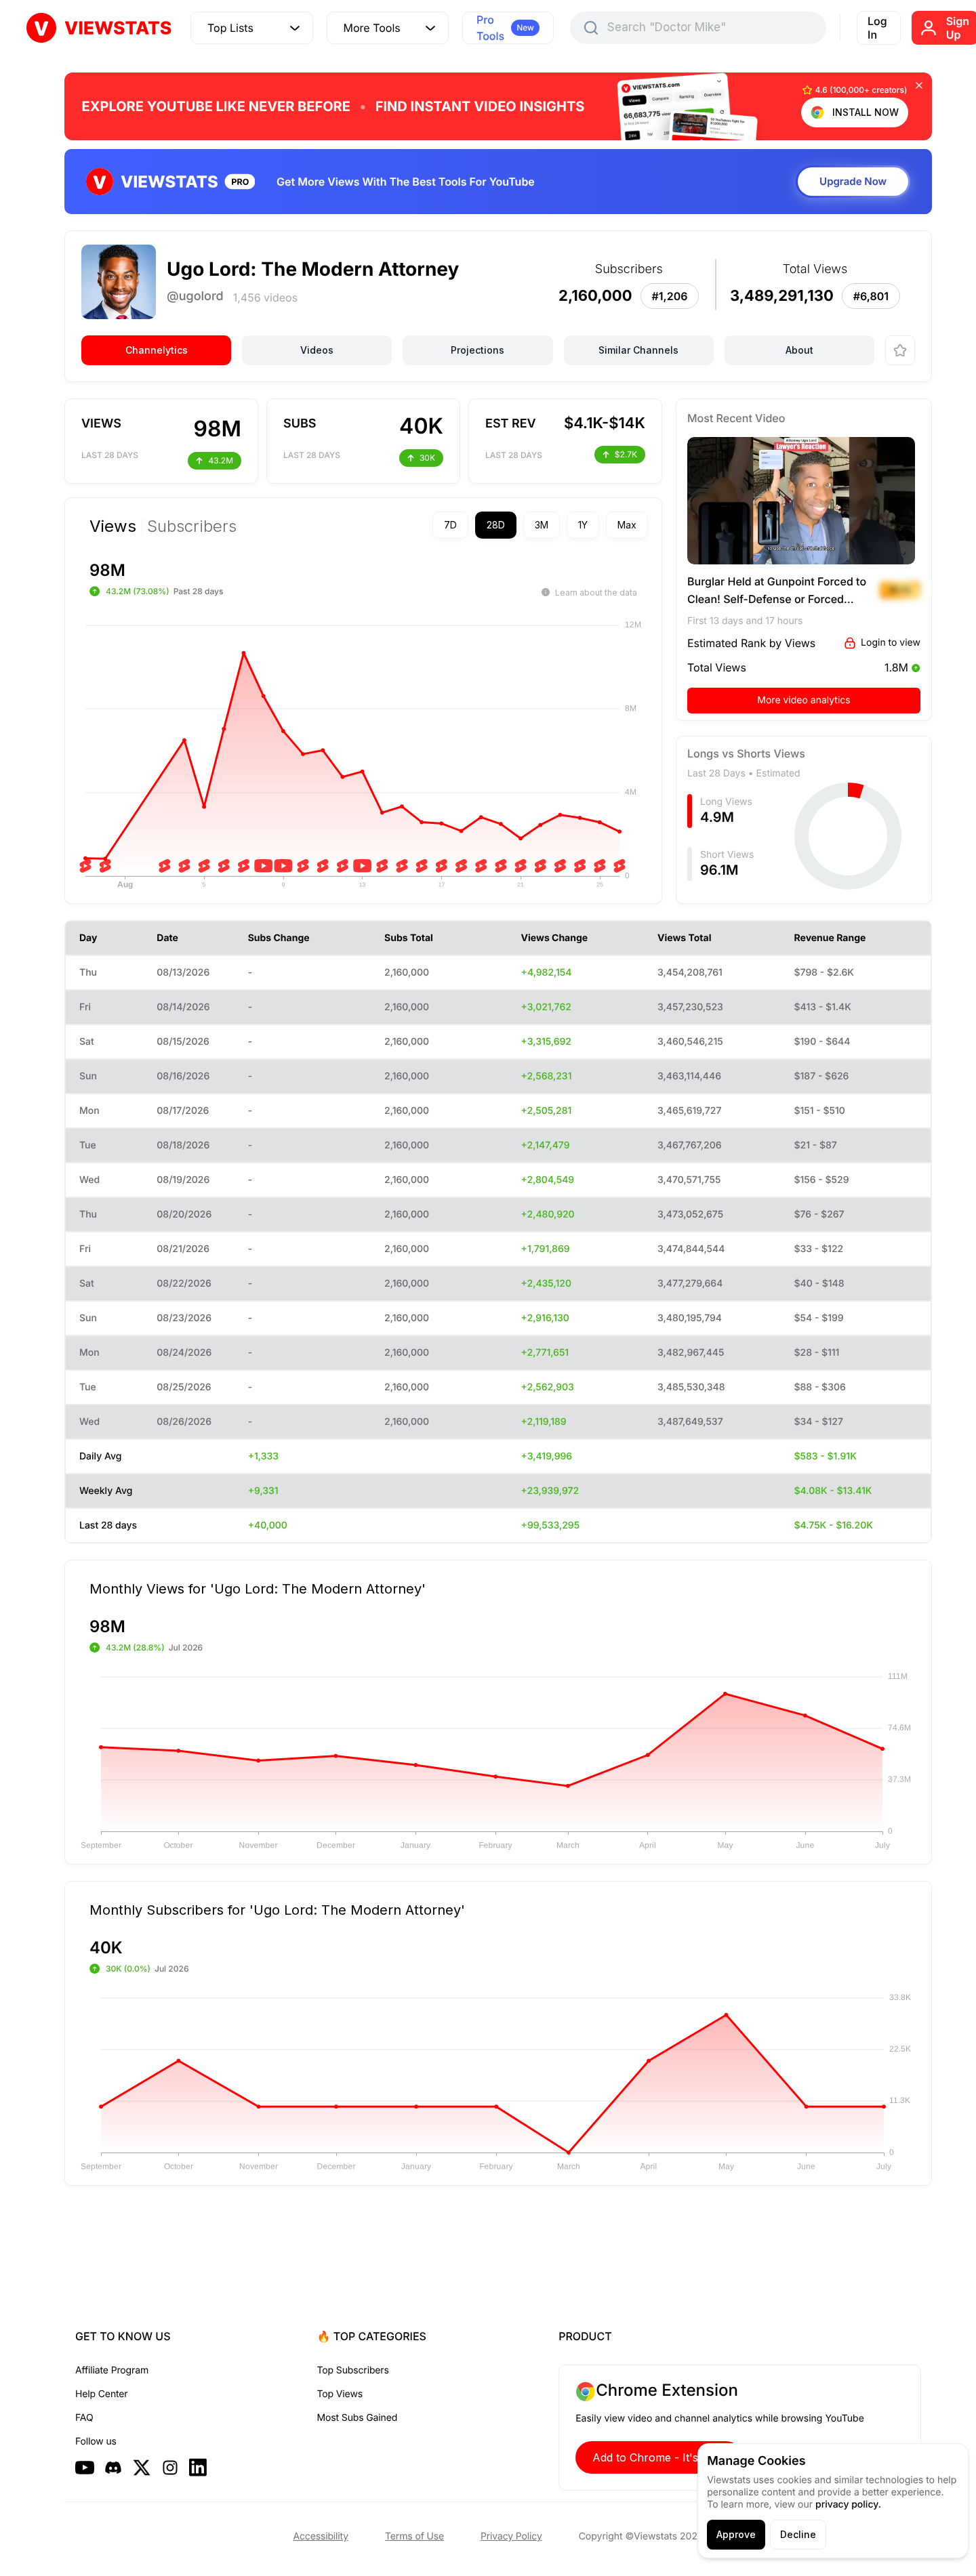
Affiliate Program (112, 2370)
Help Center (101, 2394)
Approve (736, 2534)
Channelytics (157, 350)
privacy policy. (848, 2505)
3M (542, 525)
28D (496, 525)
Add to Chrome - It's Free (659, 2457)
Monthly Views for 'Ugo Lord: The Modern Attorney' (258, 1588)
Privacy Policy (511, 2536)
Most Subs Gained (358, 2418)
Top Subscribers (353, 2370)
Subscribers (192, 526)
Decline (798, 2534)
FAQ (84, 2418)
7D (450, 525)
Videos (317, 350)
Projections (477, 350)
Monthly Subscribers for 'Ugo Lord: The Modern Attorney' (277, 1909)
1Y (583, 525)
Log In (877, 28)
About (799, 350)
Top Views (340, 2394)
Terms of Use (414, 2536)
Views (113, 526)
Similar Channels (638, 350)
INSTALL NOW (866, 112)
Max (627, 525)
